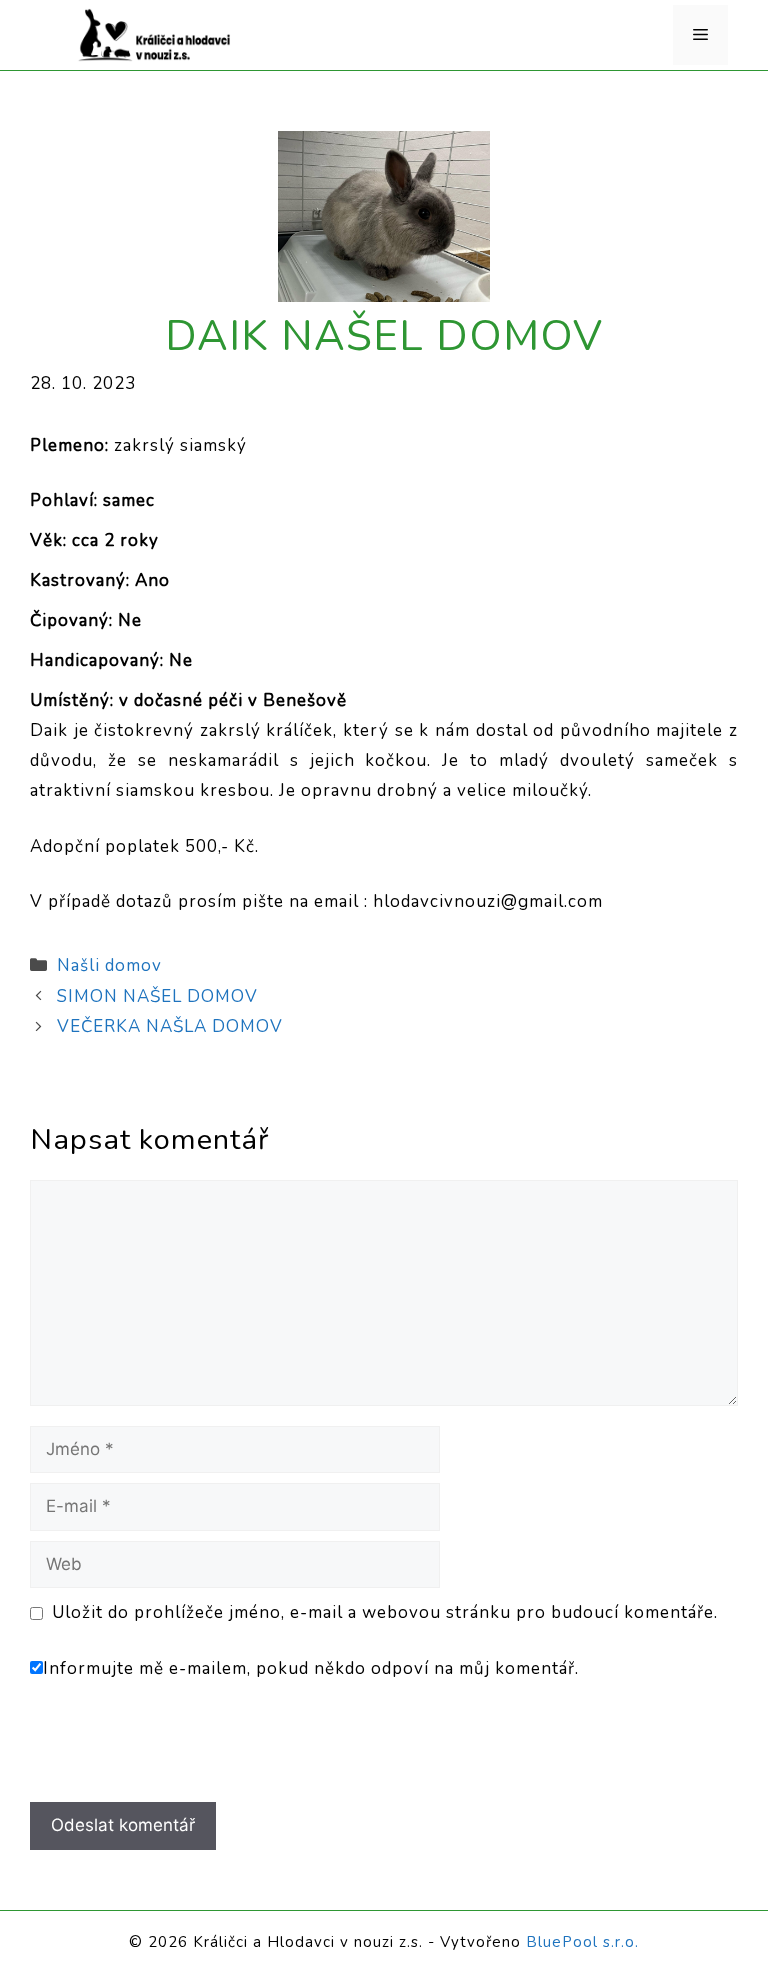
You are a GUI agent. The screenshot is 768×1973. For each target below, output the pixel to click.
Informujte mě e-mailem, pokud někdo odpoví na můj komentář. (311, 1668)
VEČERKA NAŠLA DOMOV (170, 1026)
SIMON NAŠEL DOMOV (157, 996)
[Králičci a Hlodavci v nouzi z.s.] (155, 33)
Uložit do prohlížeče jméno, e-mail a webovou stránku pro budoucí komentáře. (385, 1612)
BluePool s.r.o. (582, 1942)
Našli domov (109, 965)
